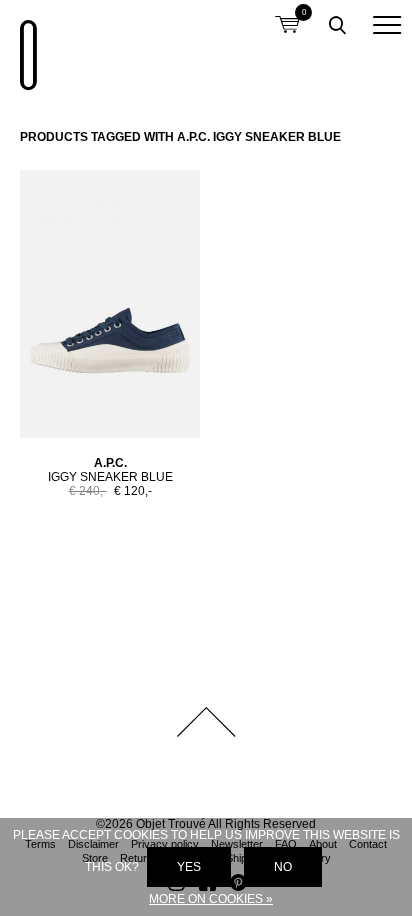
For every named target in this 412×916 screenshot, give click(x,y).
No (283, 867)
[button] (387, 25)
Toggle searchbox (337, 25)
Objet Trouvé (25, 45)
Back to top (206, 722)
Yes (189, 867)
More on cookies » (211, 899)
